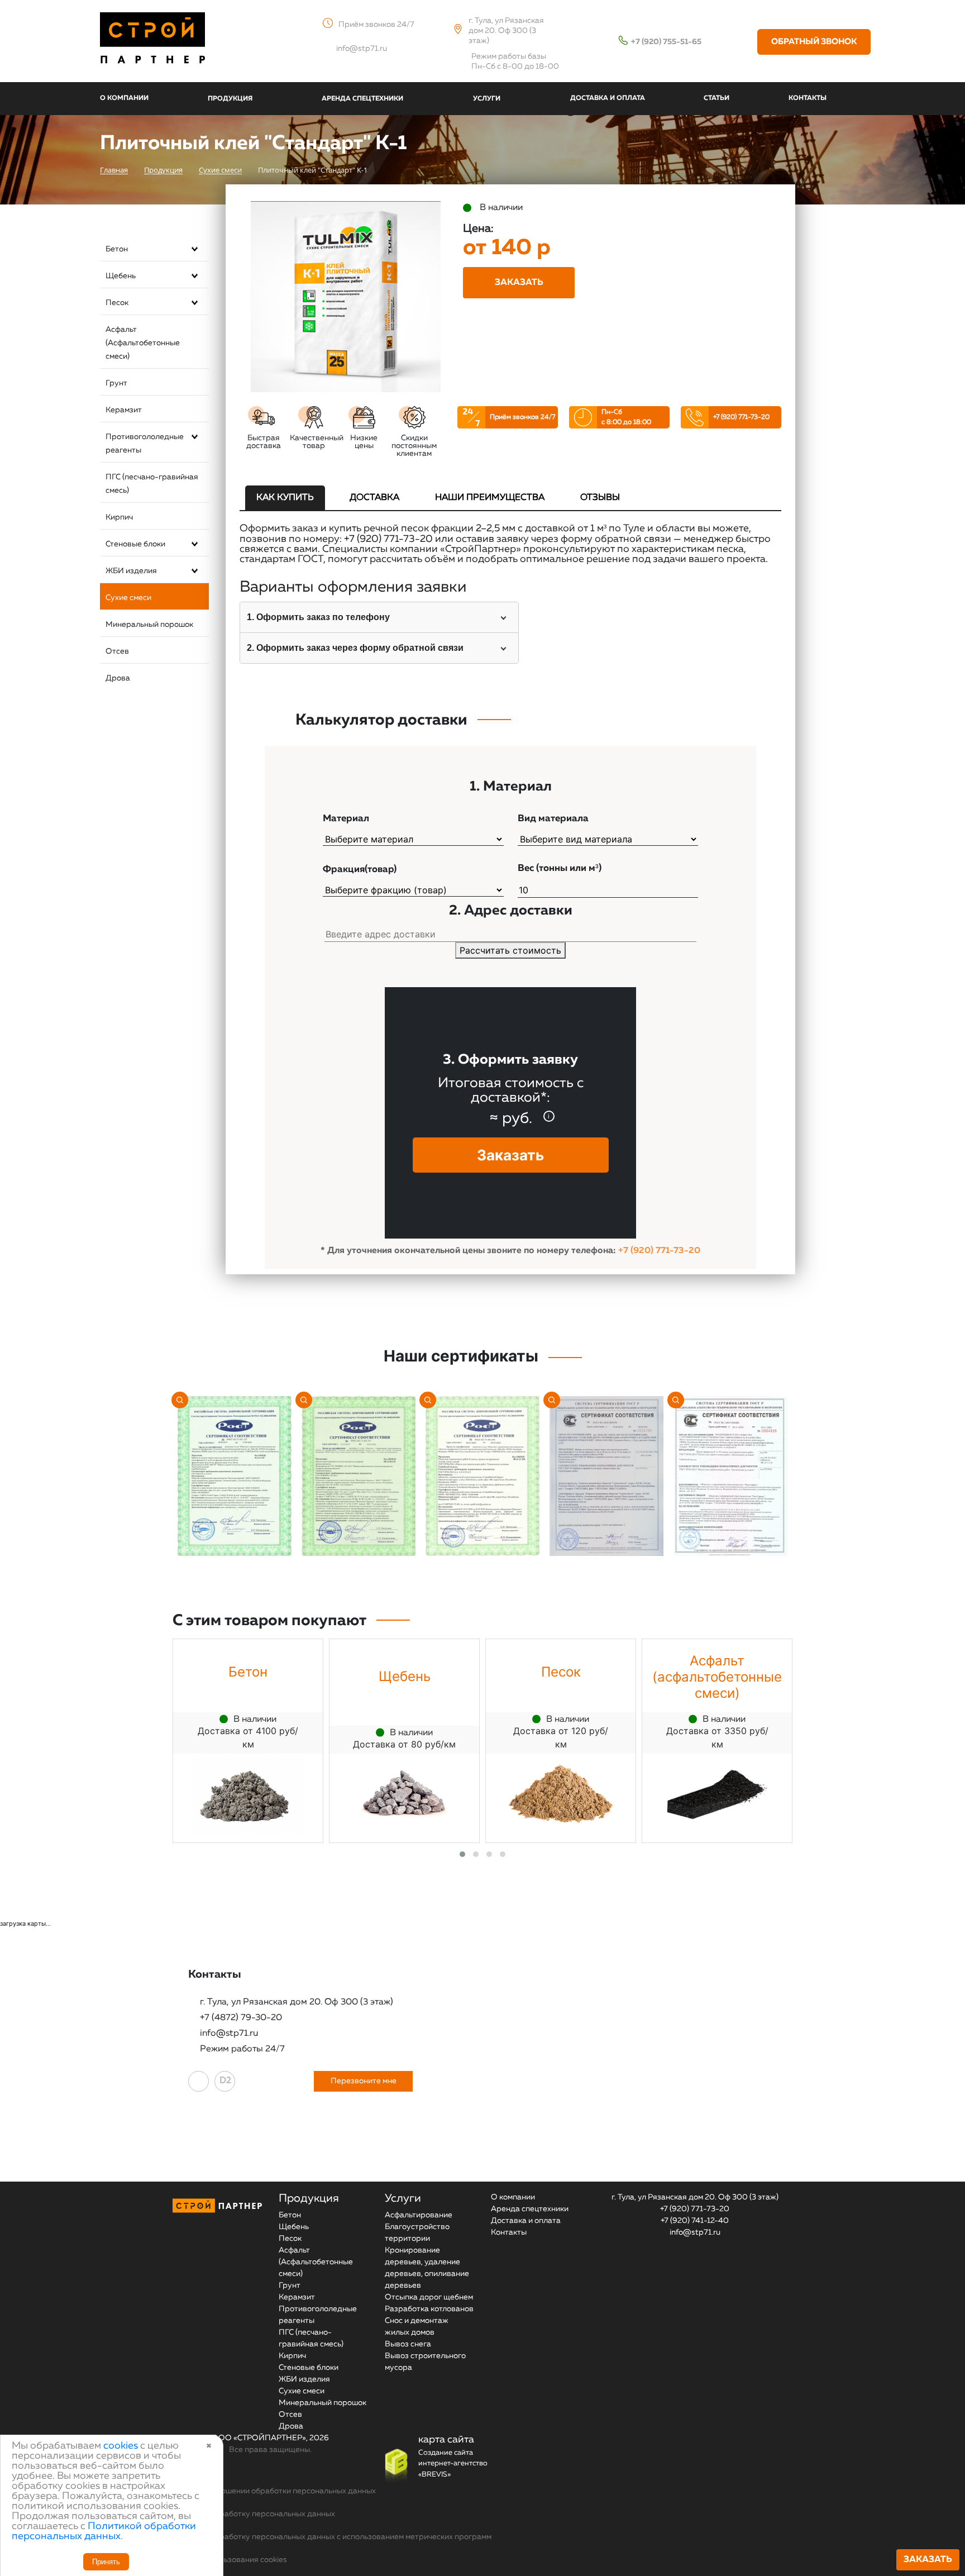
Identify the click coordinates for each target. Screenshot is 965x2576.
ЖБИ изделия (131, 571)
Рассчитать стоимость (510, 950)
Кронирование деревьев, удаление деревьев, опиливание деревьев (427, 2268)
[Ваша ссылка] (199, 2081)
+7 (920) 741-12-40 (695, 2221)
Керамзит (124, 410)
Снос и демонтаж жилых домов (417, 2327)
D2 (225, 2081)
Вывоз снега (408, 2344)
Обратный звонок (814, 42)
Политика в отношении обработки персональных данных (270, 2491)
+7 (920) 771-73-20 (741, 417)
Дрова (118, 678)
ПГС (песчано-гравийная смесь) (152, 484)
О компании (513, 2197)
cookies (121, 2446)
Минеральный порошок (149, 625)
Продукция (309, 2198)
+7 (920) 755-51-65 (666, 42)
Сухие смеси (128, 598)
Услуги (403, 2198)
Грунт (116, 383)
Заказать (928, 2560)
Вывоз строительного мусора (425, 2362)
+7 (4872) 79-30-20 (241, 2018)
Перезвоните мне (364, 2081)
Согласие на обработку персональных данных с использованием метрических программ (328, 2537)
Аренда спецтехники (530, 2209)
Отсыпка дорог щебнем (429, 2297)
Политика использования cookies (226, 2560)
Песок (117, 303)
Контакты (509, 2232)
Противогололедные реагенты (145, 444)
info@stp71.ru (362, 49)
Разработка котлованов (429, 2309)
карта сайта (446, 2440)
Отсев (117, 651)
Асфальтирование (419, 2215)
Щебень (121, 276)
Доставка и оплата (526, 2221)
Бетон (117, 249)
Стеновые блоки (135, 544)
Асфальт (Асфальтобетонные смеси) (143, 343)
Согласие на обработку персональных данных (250, 2514)
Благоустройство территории (417, 2233)
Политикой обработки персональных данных (104, 2531)
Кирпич (119, 517)
